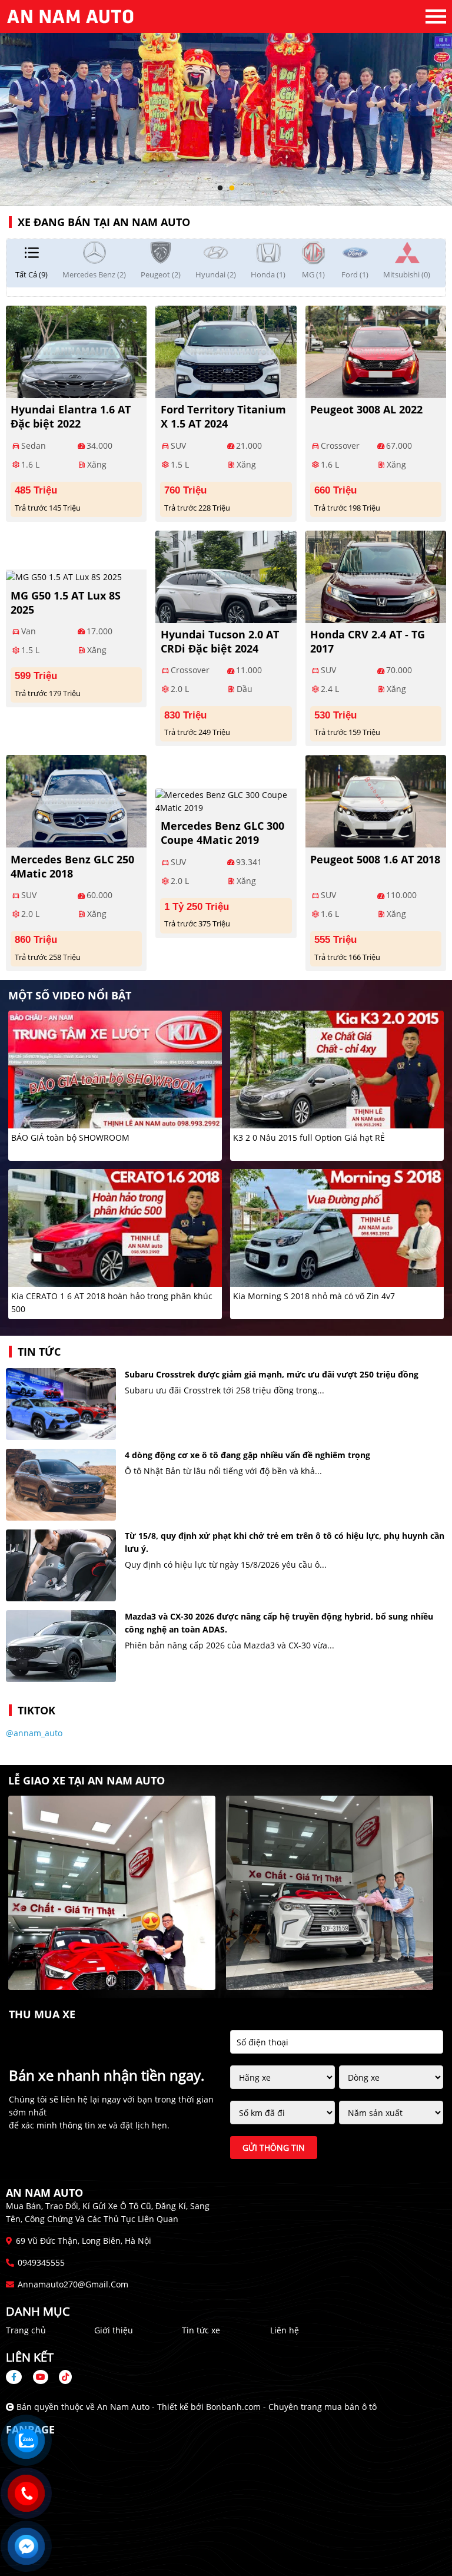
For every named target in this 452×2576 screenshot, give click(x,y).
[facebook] (18, 2377)
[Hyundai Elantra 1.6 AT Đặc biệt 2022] (76, 350)
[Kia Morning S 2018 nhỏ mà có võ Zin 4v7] (337, 1227)
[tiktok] (61, 2377)
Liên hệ (285, 2330)
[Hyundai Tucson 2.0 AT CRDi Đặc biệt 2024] (226, 575)
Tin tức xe (201, 2330)
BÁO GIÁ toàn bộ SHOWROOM (70, 1138)
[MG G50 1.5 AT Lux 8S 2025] (64, 576)
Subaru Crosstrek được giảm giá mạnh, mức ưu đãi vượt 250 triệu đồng (272, 1374)
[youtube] (41, 2377)
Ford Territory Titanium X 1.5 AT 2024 (223, 416)
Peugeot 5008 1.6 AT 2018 (375, 859)
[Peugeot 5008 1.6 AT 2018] (376, 800)
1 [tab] (220, 188)
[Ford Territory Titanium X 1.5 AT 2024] (226, 350)
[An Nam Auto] (71, 16)
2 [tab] (232, 188)
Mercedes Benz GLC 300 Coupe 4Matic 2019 (222, 833)
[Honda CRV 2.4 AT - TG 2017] (376, 575)
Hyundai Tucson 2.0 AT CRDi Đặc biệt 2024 (220, 641)
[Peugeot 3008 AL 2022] (376, 350)
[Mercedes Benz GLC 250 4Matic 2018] (76, 800)
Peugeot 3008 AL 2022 (366, 409)
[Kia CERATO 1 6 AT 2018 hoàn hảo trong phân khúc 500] (115, 1227)
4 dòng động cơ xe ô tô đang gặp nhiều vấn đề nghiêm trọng (247, 1455)
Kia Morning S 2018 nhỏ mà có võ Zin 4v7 (314, 1296)
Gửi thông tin (274, 2148)
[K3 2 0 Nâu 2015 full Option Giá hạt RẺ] (337, 1069)
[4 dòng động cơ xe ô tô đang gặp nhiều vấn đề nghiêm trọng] (61, 1485)
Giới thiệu (114, 2330)
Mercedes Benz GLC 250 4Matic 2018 (72, 866)
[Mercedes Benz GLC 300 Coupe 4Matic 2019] (226, 800)
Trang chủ (26, 2330)
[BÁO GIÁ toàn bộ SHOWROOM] (115, 1069)
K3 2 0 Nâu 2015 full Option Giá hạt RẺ (309, 1138)
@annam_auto (34, 1733)
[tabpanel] (226, 103)
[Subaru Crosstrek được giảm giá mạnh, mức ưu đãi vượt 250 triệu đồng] (61, 1404)
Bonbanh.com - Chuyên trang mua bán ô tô (291, 2407)
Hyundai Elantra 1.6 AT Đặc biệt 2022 (71, 416)
